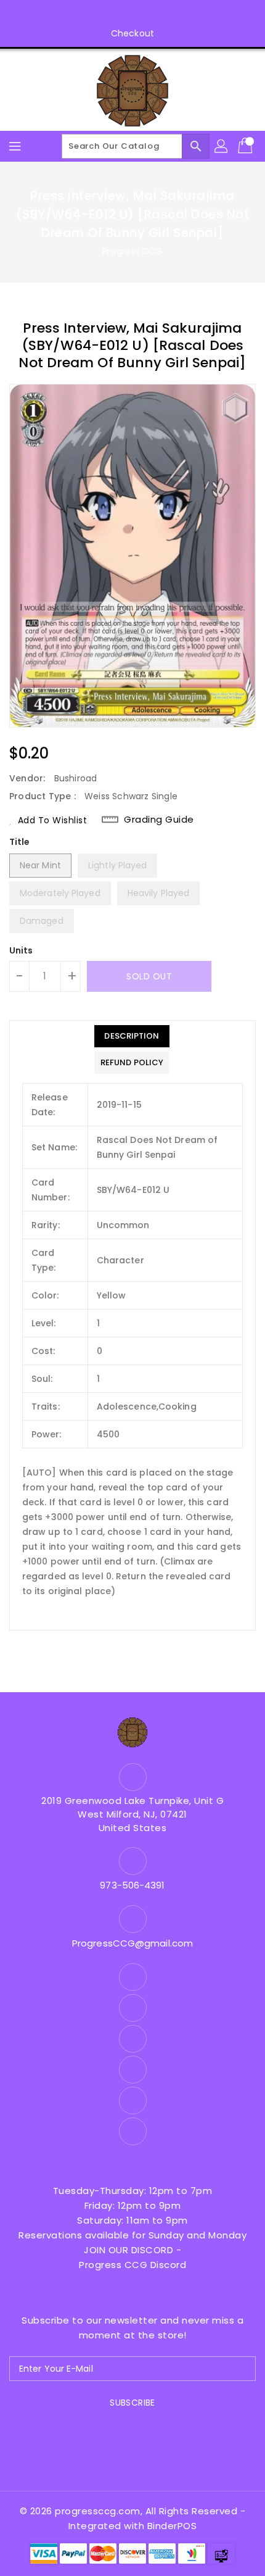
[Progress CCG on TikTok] (191, 14)
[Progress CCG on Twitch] (168, 14)
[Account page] (222, 146)
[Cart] (247, 146)
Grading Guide (159, 820)
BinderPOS (172, 2526)
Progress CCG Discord (132, 2265)
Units (21, 950)
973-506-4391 (132, 1885)
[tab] (132, 1036)
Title (20, 842)
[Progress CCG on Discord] (144, 14)
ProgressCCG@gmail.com (132, 1943)
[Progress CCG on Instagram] (97, 14)
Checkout (132, 33)
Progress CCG (132, 251)
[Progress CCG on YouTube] (121, 14)
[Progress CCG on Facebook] (74, 14)
